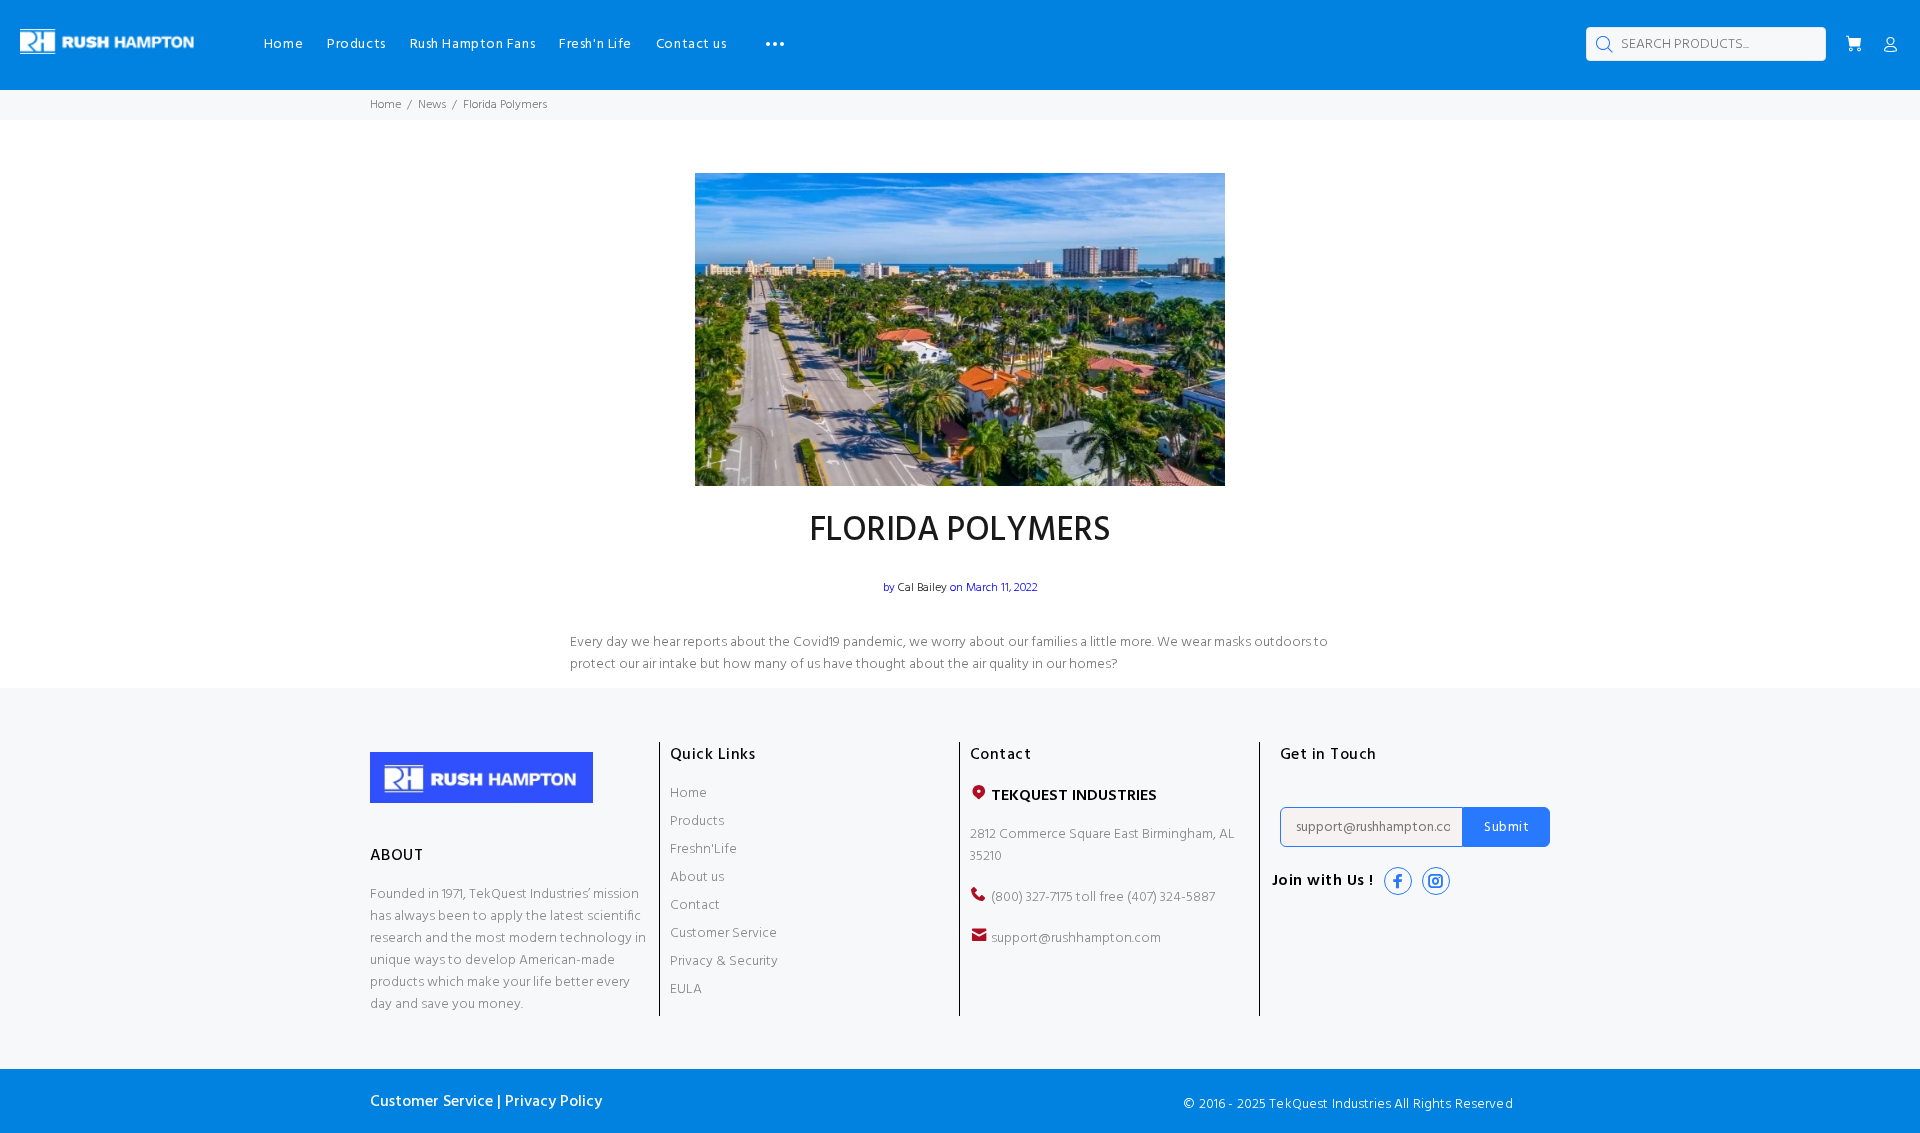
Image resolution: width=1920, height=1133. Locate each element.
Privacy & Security (724, 961)
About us (697, 877)
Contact (695, 905)
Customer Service (723, 933)
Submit (1506, 827)
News (432, 105)
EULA (686, 989)
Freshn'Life (703, 849)
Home (385, 105)
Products (697, 821)
